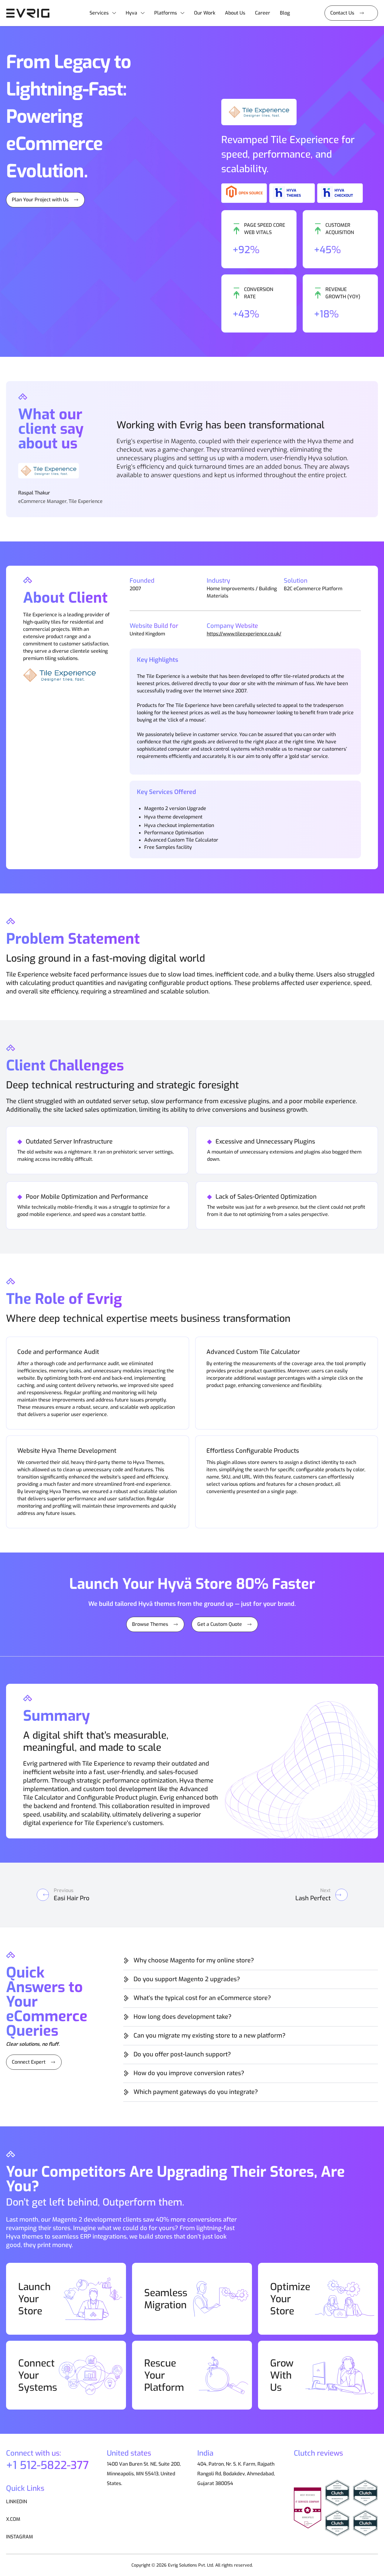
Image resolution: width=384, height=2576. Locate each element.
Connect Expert (29, 2062)
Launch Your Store (34, 2299)
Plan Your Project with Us (40, 200)
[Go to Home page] (30, 13)
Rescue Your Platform (164, 2375)
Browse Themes (150, 1624)
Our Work (205, 13)
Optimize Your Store (290, 2299)
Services (99, 13)
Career (263, 13)
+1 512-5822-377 (48, 2465)
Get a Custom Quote (220, 1624)
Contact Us (342, 13)
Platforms (166, 13)
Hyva (131, 13)
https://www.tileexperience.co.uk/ (244, 634)
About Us (235, 13)
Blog (285, 13)
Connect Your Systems (38, 2375)
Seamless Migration (166, 2299)
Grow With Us (282, 2375)
